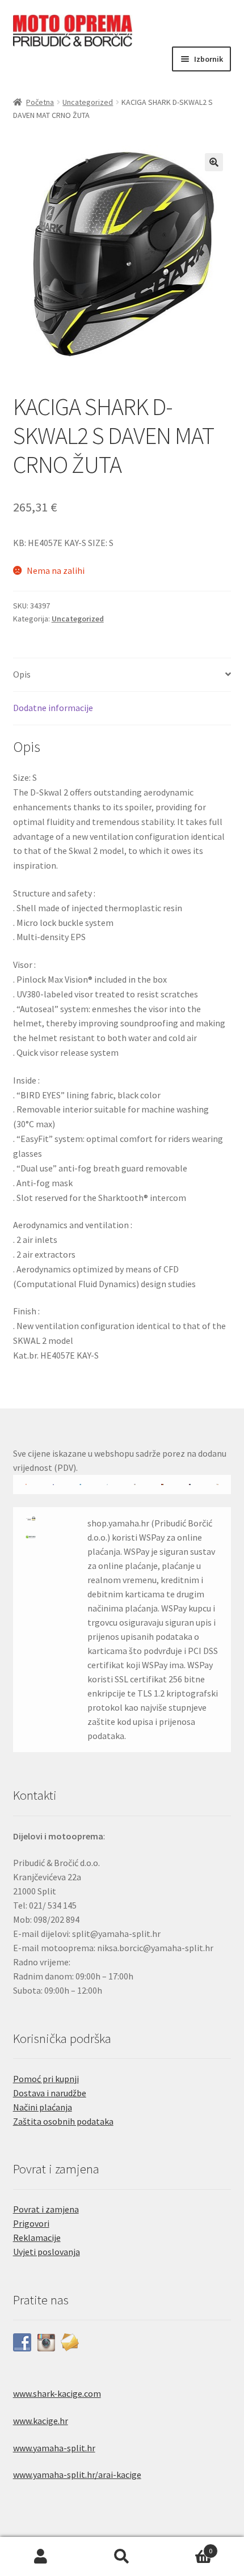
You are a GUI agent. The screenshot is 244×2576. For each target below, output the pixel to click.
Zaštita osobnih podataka (63, 2121)
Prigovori (31, 2223)
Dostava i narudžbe (50, 2093)
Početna (40, 102)
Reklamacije (37, 2237)
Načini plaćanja (43, 2107)
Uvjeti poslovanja (47, 2252)
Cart (188, 2547)
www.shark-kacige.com (57, 2393)
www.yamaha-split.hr (54, 2448)
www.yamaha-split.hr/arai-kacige (77, 2475)
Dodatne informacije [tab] (53, 708)
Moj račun (41, 2557)
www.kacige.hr (41, 2421)
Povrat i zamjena (46, 2209)
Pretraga (122, 2557)
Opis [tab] (22, 674)
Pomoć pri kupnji (46, 2079)
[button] (214, 162)
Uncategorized (88, 102)
